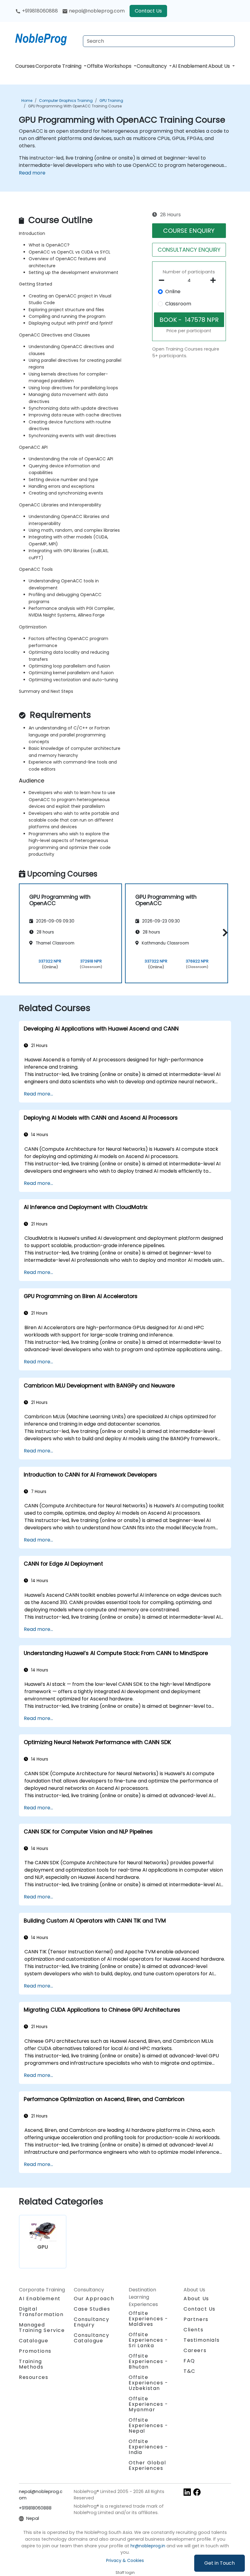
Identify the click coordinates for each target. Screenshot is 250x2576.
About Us (220, 66)
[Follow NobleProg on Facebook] (197, 2492)
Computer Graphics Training (66, 101)
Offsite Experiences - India (148, 2447)
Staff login (125, 2572)
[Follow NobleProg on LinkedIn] (187, 2492)
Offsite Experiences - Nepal (148, 2425)
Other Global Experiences (147, 2465)
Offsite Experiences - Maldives (148, 2319)
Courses (25, 66)
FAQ (189, 2361)
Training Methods (31, 2364)
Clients (193, 2330)
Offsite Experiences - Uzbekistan (148, 2383)
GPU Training (111, 101)
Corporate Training (59, 66)
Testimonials (202, 2340)
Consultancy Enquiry (92, 2322)
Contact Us (148, 11)
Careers (195, 2350)
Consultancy (152, 66)
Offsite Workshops (110, 66)
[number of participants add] (215, 280)
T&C (189, 2371)
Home (27, 101)
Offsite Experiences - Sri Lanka (148, 2340)
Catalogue (34, 2341)
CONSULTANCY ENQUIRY (189, 250)
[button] (224, 932)
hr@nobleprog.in (148, 2546)
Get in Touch (220, 2563)
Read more (32, 173)
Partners (196, 2319)
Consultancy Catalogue (92, 2338)
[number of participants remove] (163, 280)
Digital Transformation (41, 2312)
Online (173, 291)
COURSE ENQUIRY (189, 231)
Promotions (35, 2351)
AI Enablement (190, 66)
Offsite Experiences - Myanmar (148, 2404)
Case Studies (92, 2309)
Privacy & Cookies (125, 2560)
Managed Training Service (42, 2328)
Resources (34, 2377)
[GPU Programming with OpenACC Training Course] (47, 38)
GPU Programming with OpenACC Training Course (75, 106)
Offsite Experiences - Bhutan (148, 2361)
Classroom (178, 304)
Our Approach (94, 2299)
